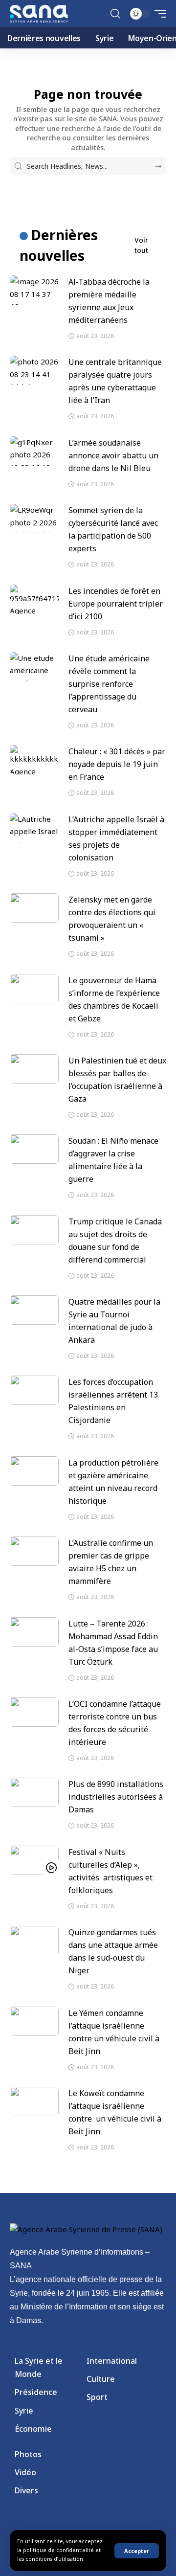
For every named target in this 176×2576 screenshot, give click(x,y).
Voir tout (141, 245)
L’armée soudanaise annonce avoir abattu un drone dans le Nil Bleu (113, 455)
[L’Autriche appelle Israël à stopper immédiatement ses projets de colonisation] (34, 828)
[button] (137, 2551)
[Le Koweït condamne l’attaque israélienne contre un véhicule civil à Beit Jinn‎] (34, 2101)
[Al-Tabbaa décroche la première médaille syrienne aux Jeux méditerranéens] (34, 290)
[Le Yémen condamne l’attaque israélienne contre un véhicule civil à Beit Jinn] (34, 2021)
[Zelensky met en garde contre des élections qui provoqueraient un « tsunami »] (34, 908)
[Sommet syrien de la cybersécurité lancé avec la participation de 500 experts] (34, 519)
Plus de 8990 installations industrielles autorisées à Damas (116, 1797)
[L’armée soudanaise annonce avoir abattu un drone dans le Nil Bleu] (34, 451)
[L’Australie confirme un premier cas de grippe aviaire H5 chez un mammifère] (34, 1551)
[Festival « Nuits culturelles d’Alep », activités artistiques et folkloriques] (34, 1860)
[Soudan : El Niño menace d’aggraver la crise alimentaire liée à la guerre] (34, 1149)
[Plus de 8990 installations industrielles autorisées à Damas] (34, 1792)
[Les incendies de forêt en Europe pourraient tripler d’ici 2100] (34, 599)
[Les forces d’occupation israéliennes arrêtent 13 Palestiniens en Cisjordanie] (34, 1390)
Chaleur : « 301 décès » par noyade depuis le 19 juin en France (117, 764)
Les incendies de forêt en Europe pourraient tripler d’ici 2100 (116, 604)
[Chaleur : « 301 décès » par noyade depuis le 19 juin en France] (34, 760)
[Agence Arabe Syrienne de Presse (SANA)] (39, 14)
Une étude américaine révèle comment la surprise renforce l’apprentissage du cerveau (109, 684)
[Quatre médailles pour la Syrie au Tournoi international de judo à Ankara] (34, 1310)
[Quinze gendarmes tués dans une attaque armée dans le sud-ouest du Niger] (34, 1941)
